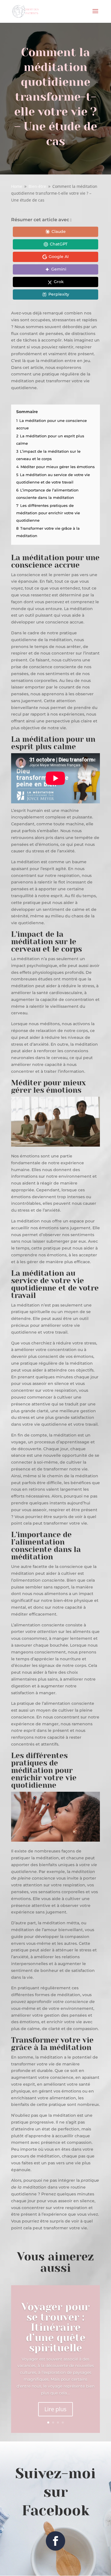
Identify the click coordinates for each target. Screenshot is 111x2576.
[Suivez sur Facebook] (55, 2541)
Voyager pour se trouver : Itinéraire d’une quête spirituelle (55, 2327)
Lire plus (55, 2409)
